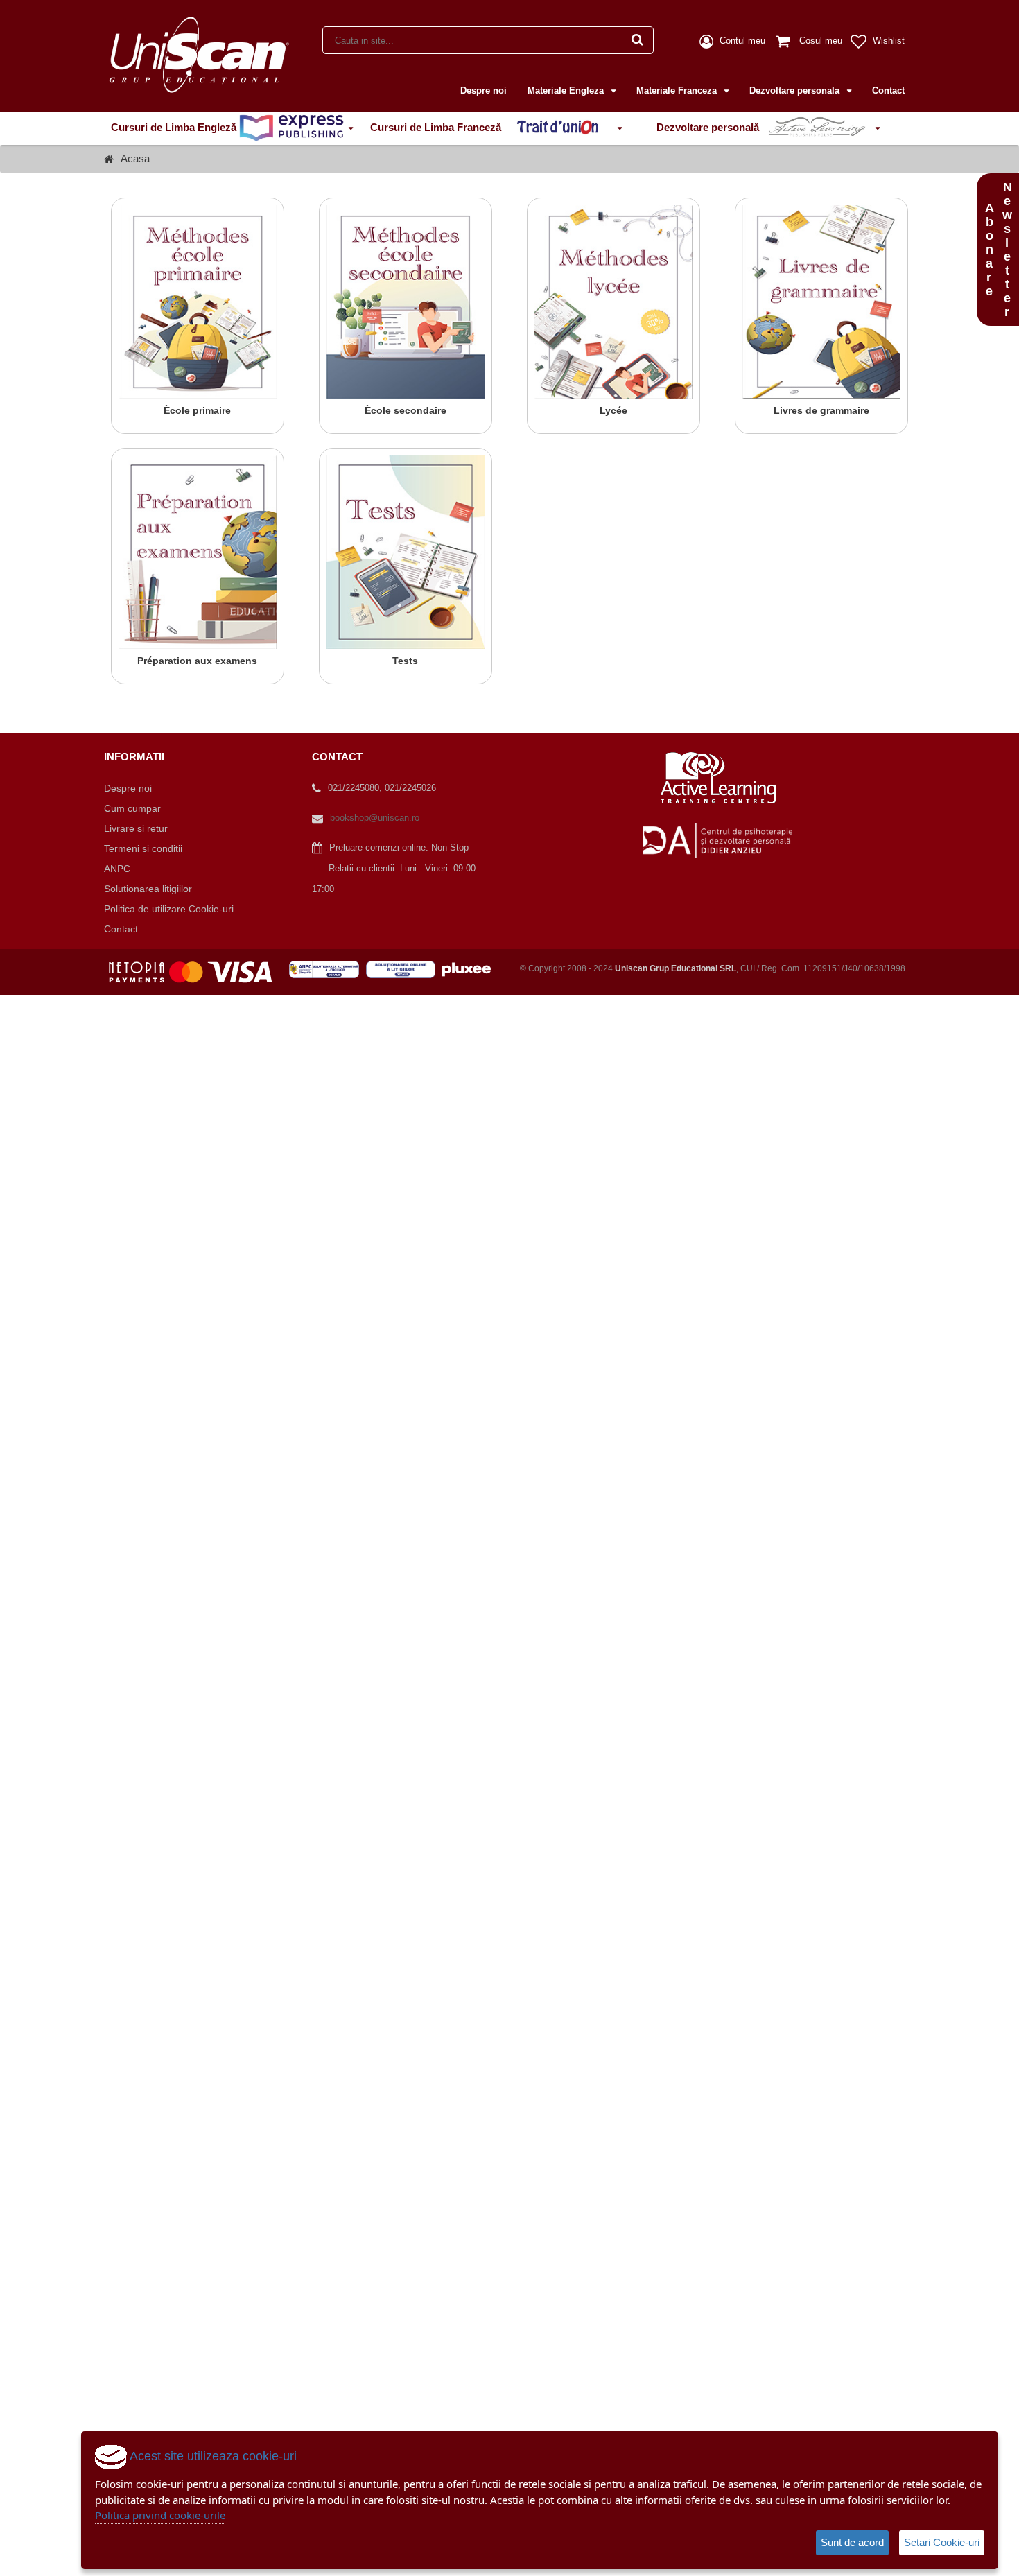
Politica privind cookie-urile (160, 2515)
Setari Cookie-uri (942, 2542)
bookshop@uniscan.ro (375, 818)
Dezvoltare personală (709, 127)
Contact (888, 90)
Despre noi (484, 90)
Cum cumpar (132, 808)
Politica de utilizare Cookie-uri (169, 909)
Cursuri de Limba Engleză (175, 127)
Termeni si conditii (143, 848)
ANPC (117, 869)
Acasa (135, 158)
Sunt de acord (852, 2542)
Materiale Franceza (678, 90)
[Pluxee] (471, 968)
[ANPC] (328, 968)
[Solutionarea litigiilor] (404, 968)
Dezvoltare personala (796, 90)
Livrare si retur (136, 828)
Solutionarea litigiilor (148, 889)
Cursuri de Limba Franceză (437, 127)
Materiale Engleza (567, 90)
